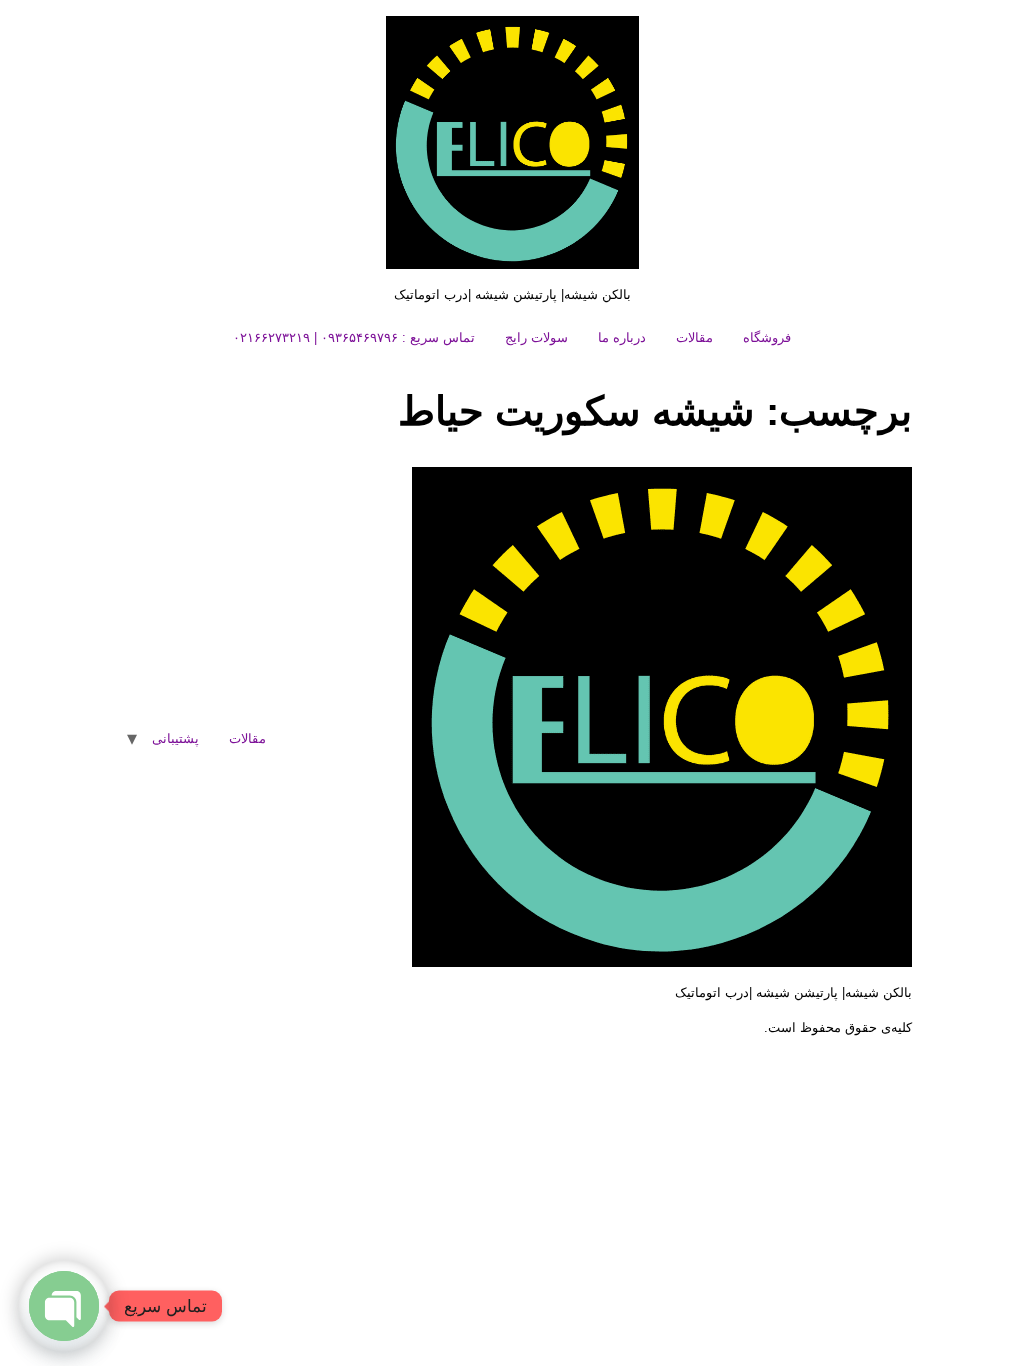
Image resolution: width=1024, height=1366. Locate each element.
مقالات (694, 337)
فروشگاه (767, 337)
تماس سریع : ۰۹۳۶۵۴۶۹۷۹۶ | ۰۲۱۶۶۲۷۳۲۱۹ (354, 337)
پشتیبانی (175, 738)
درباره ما (622, 337)
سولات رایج (536, 337)
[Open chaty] (64, 1306)
